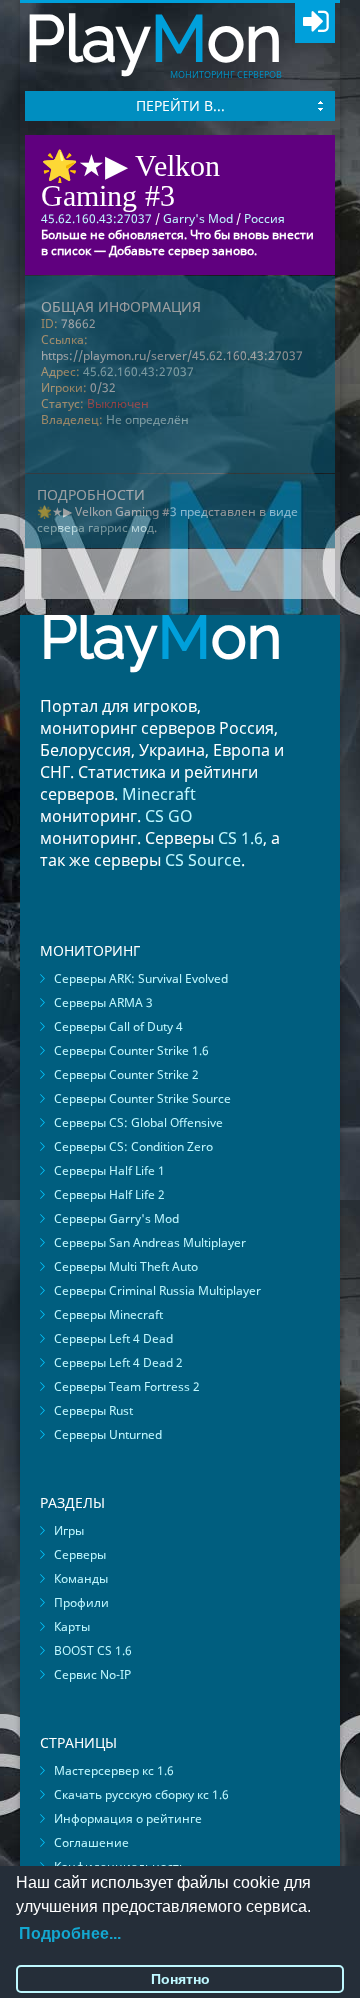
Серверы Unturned (108, 1434)
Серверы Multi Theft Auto (126, 1266)
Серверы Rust (93, 1410)
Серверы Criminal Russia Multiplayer (157, 1290)
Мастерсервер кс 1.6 (114, 1770)
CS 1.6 (240, 838)
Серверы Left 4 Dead (113, 1338)
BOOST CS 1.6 (93, 1650)
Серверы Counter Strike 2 (126, 1074)
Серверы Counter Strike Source (142, 1098)
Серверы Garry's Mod (116, 1218)
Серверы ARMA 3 (103, 1002)
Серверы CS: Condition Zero (133, 1146)
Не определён (147, 419)
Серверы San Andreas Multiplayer (150, 1242)
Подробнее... (70, 1933)
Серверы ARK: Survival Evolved (141, 978)
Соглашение (91, 1842)
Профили (81, 1602)
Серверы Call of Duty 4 (118, 1026)
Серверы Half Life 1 (109, 1170)
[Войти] (315, 23)
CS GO (169, 816)
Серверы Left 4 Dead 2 (118, 1362)
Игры (69, 1530)
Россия (264, 218)
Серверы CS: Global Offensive (138, 1122)
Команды (81, 1578)
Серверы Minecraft (108, 1314)
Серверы (80, 1554)
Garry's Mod (198, 218)
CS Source (203, 860)
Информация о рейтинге (128, 1818)
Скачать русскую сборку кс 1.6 (141, 1794)
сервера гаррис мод (95, 527)
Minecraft (159, 794)
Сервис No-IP (92, 1674)
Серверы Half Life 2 (109, 1194)
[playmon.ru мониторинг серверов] (161, 686)
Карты (72, 1626)
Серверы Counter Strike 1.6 (131, 1050)
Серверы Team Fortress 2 (127, 1386)
